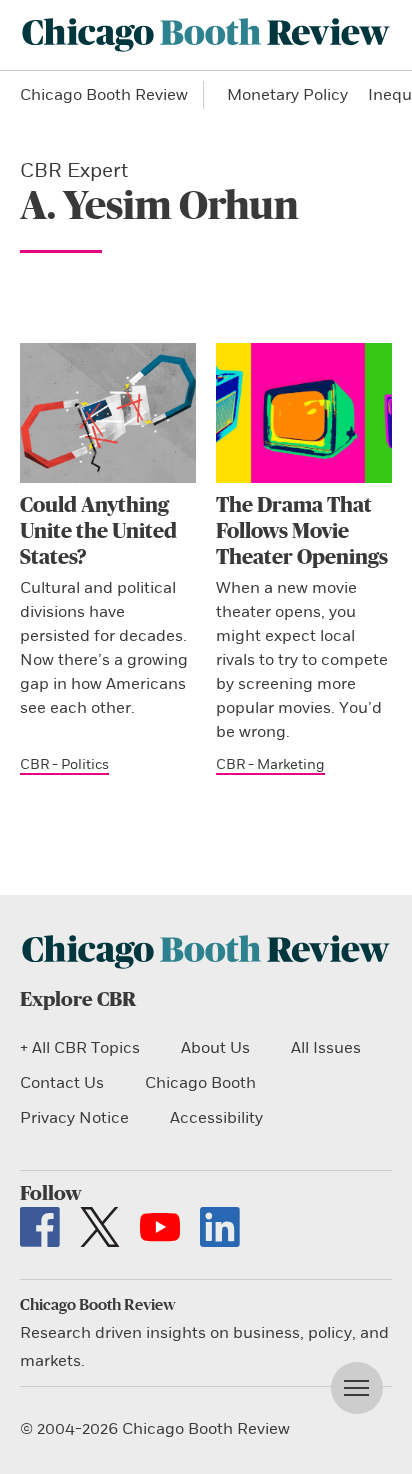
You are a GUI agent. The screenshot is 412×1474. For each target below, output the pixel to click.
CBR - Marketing (270, 764)
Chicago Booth (200, 1083)
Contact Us (62, 1083)
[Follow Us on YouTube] (160, 1227)
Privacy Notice (74, 1118)
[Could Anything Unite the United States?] (108, 413)
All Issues (326, 1048)
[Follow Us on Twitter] (100, 1227)
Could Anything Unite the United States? (98, 532)
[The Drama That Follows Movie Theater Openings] (304, 413)
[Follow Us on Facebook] (40, 1227)
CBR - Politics (64, 764)
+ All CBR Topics (80, 1048)
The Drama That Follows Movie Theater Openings (302, 532)
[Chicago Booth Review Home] (206, 35)
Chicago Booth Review (104, 95)
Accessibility (216, 1118)
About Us (215, 1048)
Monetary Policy (287, 95)
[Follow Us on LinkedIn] (220, 1227)
